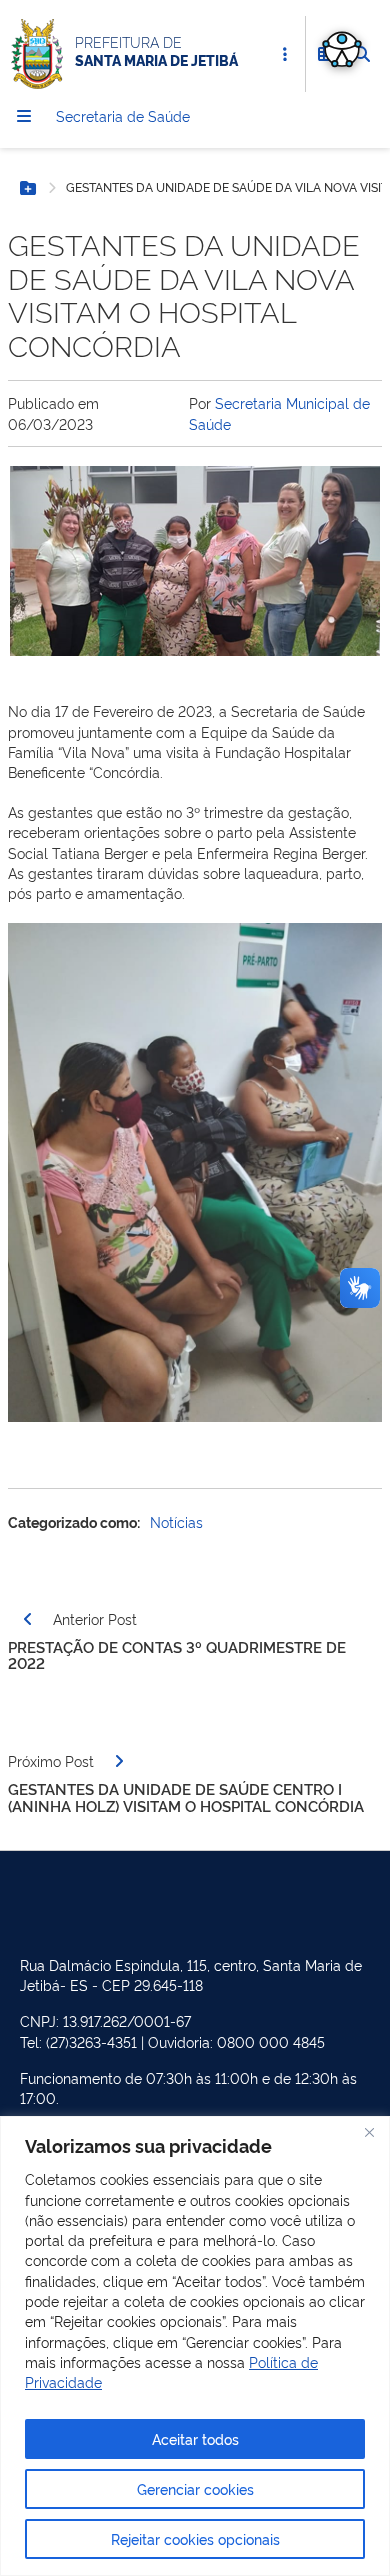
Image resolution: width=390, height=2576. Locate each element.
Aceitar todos (195, 2438)
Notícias (176, 1521)
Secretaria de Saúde (123, 115)
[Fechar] (369, 2133)
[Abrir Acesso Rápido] (285, 54)
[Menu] (24, 116)
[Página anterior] (28, 1619)
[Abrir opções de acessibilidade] (342, 48)
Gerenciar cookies (195, 2488)
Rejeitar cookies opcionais (195, 2538)
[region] (195, 2346)
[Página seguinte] (119, 1761)
